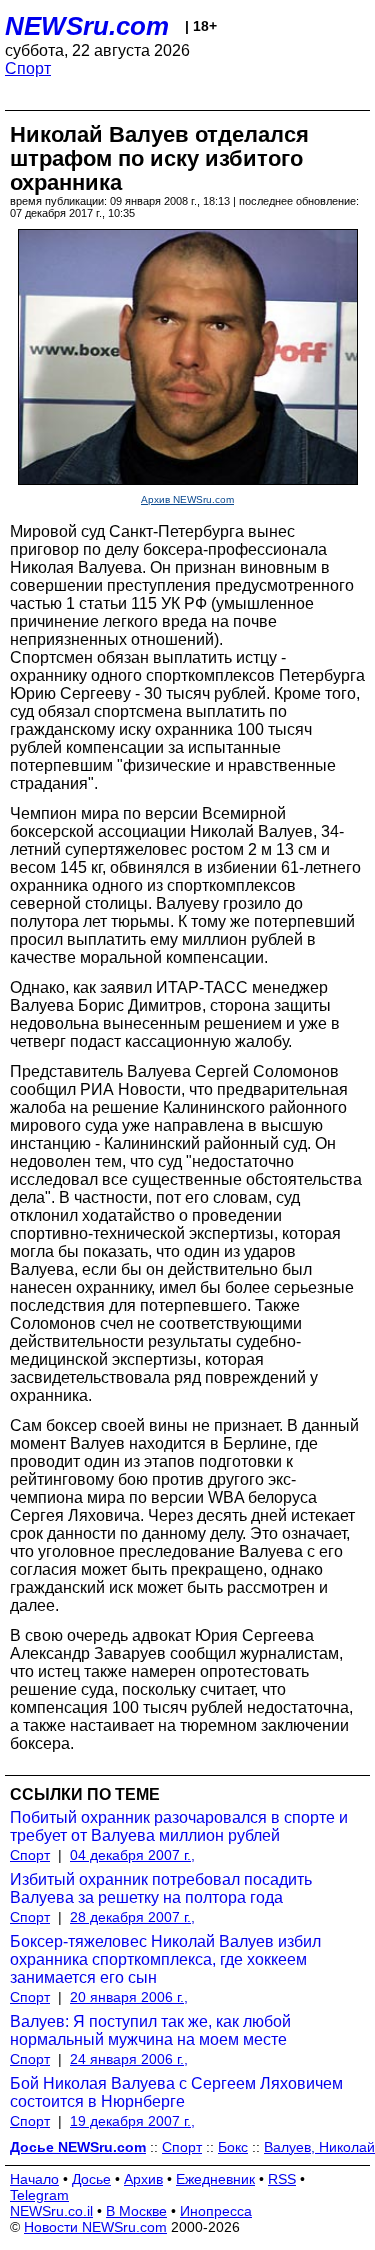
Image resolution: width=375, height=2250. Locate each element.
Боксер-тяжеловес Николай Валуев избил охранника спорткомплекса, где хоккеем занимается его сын (165, 1959)
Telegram (39, 2195)
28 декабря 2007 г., (132, 1917)
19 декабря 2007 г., (132, 2121)
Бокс (233, 2147)
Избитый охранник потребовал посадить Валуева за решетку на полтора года (161, 1888)
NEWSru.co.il (51, 2211)
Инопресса (216, 2211)
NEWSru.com (87, 26)
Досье (91, 2179)
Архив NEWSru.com (187, 499)
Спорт (28, 68)
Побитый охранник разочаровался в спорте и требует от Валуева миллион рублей (179, 1826)
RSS (282, 2179)
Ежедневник (215, 2179)
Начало (34, 2179)
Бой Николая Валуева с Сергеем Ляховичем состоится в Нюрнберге (176, 2092)
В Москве (136, 2211)
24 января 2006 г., (129, 2059)
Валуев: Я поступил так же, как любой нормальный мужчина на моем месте (150, 2030)
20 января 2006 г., (129, 1997)
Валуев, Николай (319, 2147)
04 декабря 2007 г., (132, 1855)
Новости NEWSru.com (95, 2227)
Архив (143, 2179)
